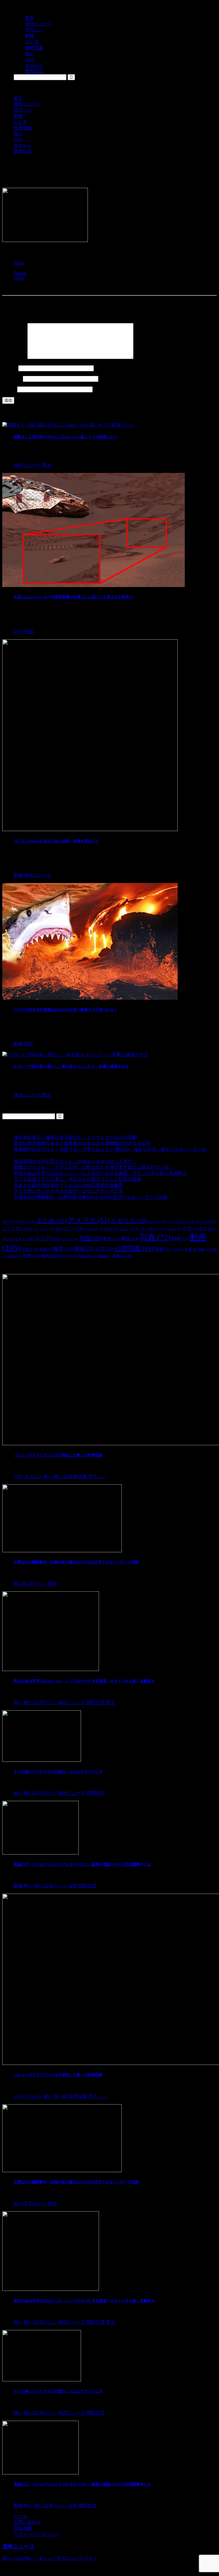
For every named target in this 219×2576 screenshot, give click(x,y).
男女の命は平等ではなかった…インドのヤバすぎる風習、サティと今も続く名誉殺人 (100, 1173)
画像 (204, 1249)
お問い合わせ (27, 2522)
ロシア (47, 1238)
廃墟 (85, 1249)
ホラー (194, 1228)
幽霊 (63, 1249)
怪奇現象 (23, 128)
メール (12, 379)
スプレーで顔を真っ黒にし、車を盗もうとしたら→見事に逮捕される (71, 1066)
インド (206, 1221)
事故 (130, 1238)
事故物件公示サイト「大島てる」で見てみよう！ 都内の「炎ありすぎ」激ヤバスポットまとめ (110, 1149)
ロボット (69, 1239)
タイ (106, 1229)
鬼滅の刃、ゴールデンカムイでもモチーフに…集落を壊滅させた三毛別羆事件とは (82, 1864)
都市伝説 (23, 151)
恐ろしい (23, 110)
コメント (14, 357)
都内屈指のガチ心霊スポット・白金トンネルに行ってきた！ (75, 1161)
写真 (155, 1237)
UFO (18, 140)
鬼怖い (122, 1256)
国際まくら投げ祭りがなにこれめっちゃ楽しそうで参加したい (66, 437)
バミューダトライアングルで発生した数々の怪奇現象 (58, 1455)
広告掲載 (23, 2528)
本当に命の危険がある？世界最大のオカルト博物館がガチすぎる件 (82, 1143)
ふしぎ (21, 122)
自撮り (15, 1256)
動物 (18, 116)
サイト (9, 389)
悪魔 (163, 1249)
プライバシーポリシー (36, 2534)
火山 (178, 1250)
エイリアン (17, 1229)
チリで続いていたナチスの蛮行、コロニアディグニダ (68, 1191)
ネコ (160, 1229)
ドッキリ (144, 1229)
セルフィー (69, 1229)
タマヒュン (123, 1229)
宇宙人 (30, 1249)
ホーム (21, 2516)
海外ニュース (27, 104)
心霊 (105, 1249)
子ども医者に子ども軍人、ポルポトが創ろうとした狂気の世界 (78, 1179)
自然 (31, 1256)
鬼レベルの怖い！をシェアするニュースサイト (50, 2558)
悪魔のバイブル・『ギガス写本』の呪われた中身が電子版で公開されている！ (94, 1167)
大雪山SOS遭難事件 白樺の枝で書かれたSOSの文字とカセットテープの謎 (91, 1197)
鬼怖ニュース (19, 2546)
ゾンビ (91, 1229)
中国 (91, 1238)
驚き (18, 98)
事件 (111, 1238)
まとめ (51, 1221)
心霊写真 (134, 1248)
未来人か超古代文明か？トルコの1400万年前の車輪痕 (68, 1185)
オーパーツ (44, 1229)
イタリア (157, 1222)
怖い (18, 134)
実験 (46, 1249)
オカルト (23, 145)
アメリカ (89, 1220)
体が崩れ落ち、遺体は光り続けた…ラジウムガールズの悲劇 (75, 1137)
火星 (191, 1249)
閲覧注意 (87, 1256)
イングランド (181, 1221)
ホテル (174, 1229)
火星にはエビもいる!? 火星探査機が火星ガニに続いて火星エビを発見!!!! (74, 597)
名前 (10, 368)
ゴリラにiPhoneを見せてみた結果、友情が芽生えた (56, 841)
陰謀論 (104, 1256)
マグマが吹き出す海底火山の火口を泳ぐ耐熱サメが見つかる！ (66, 1010)
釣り (72, 1256)
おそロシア (25, 1222)
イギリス (129, 1221)
